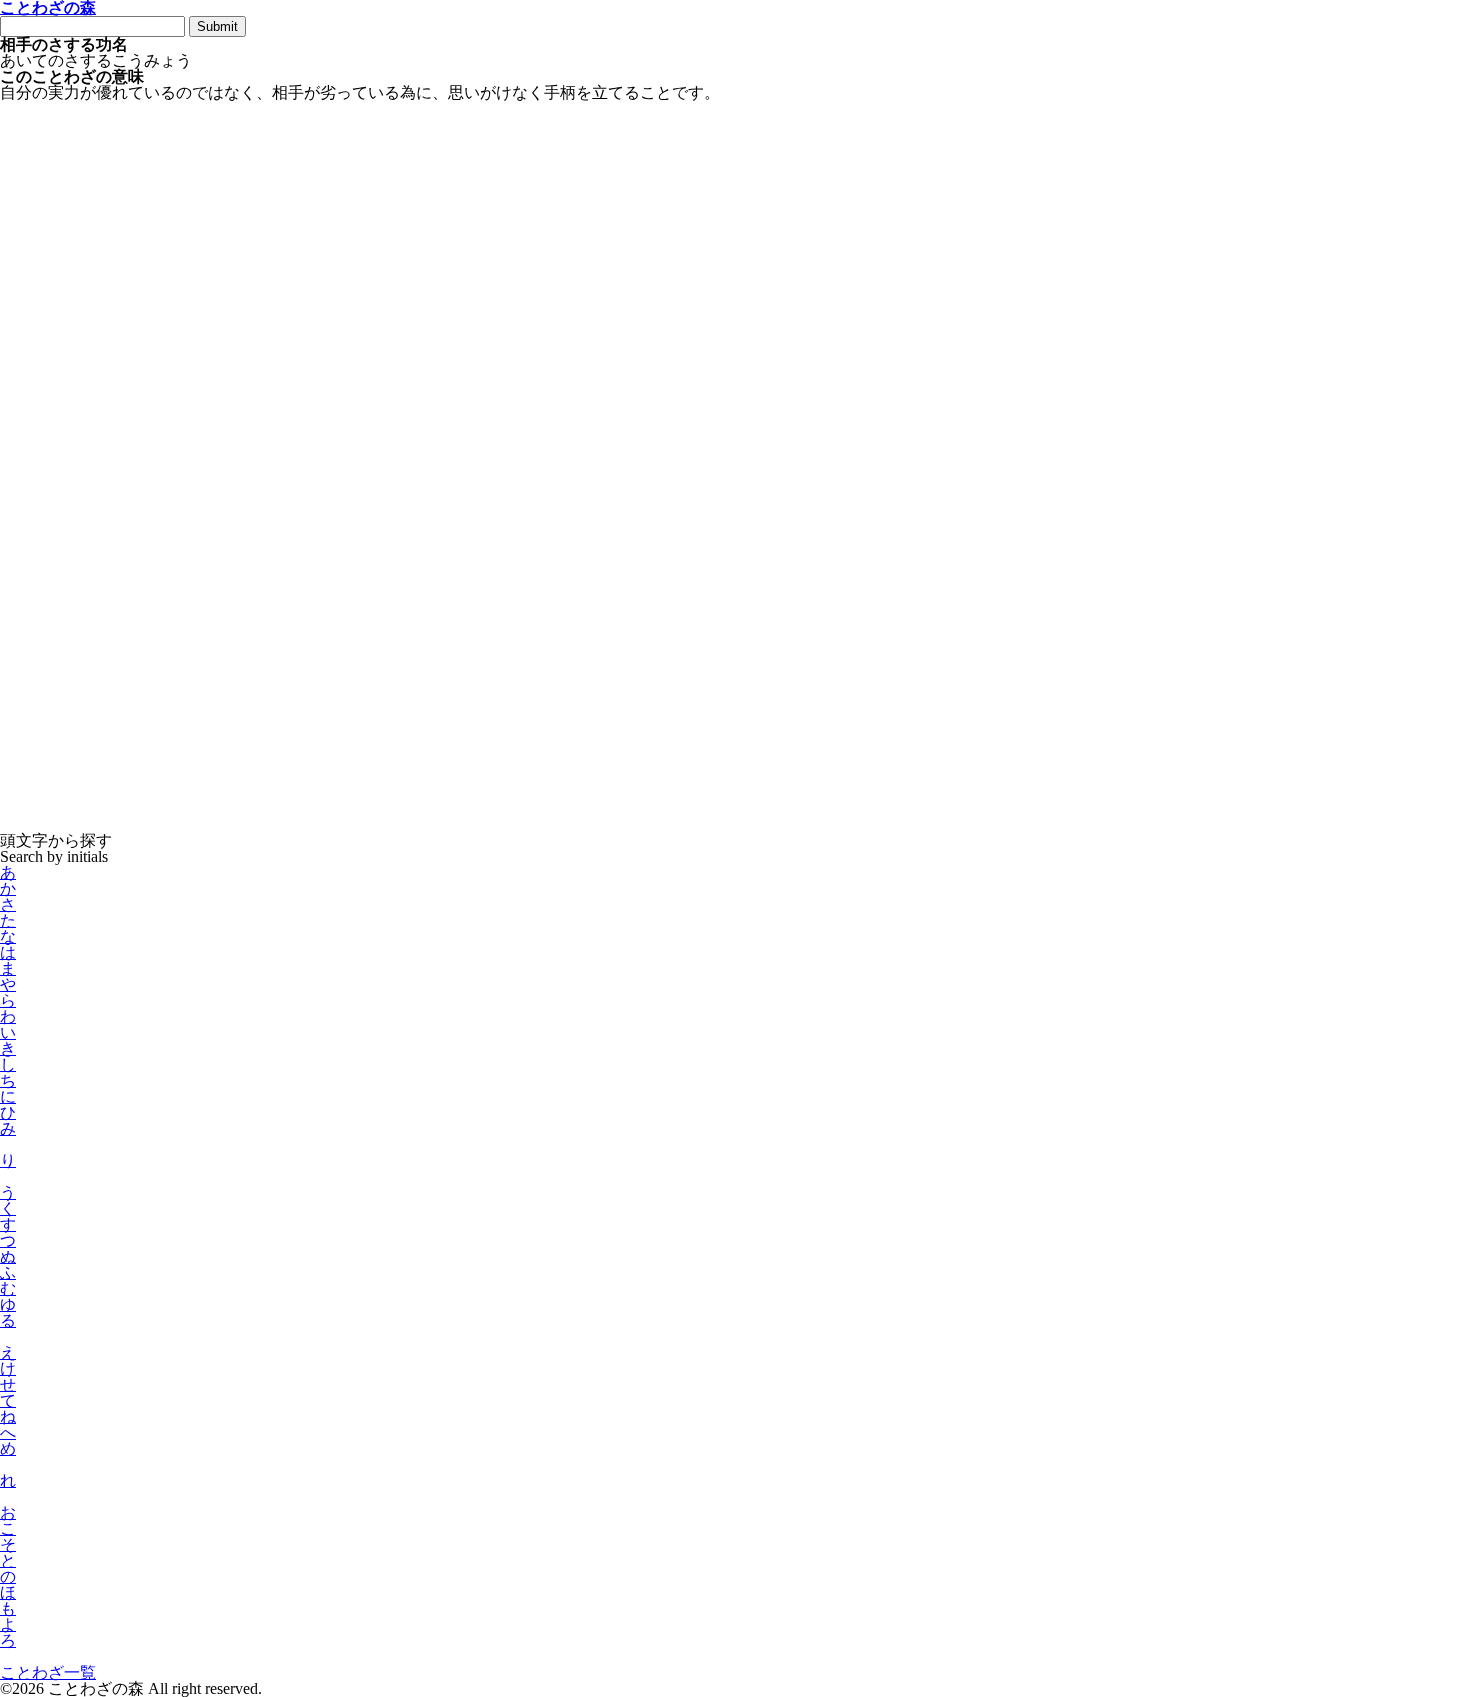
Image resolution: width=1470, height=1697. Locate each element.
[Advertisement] (600, 167)
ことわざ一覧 (48, 1672)
